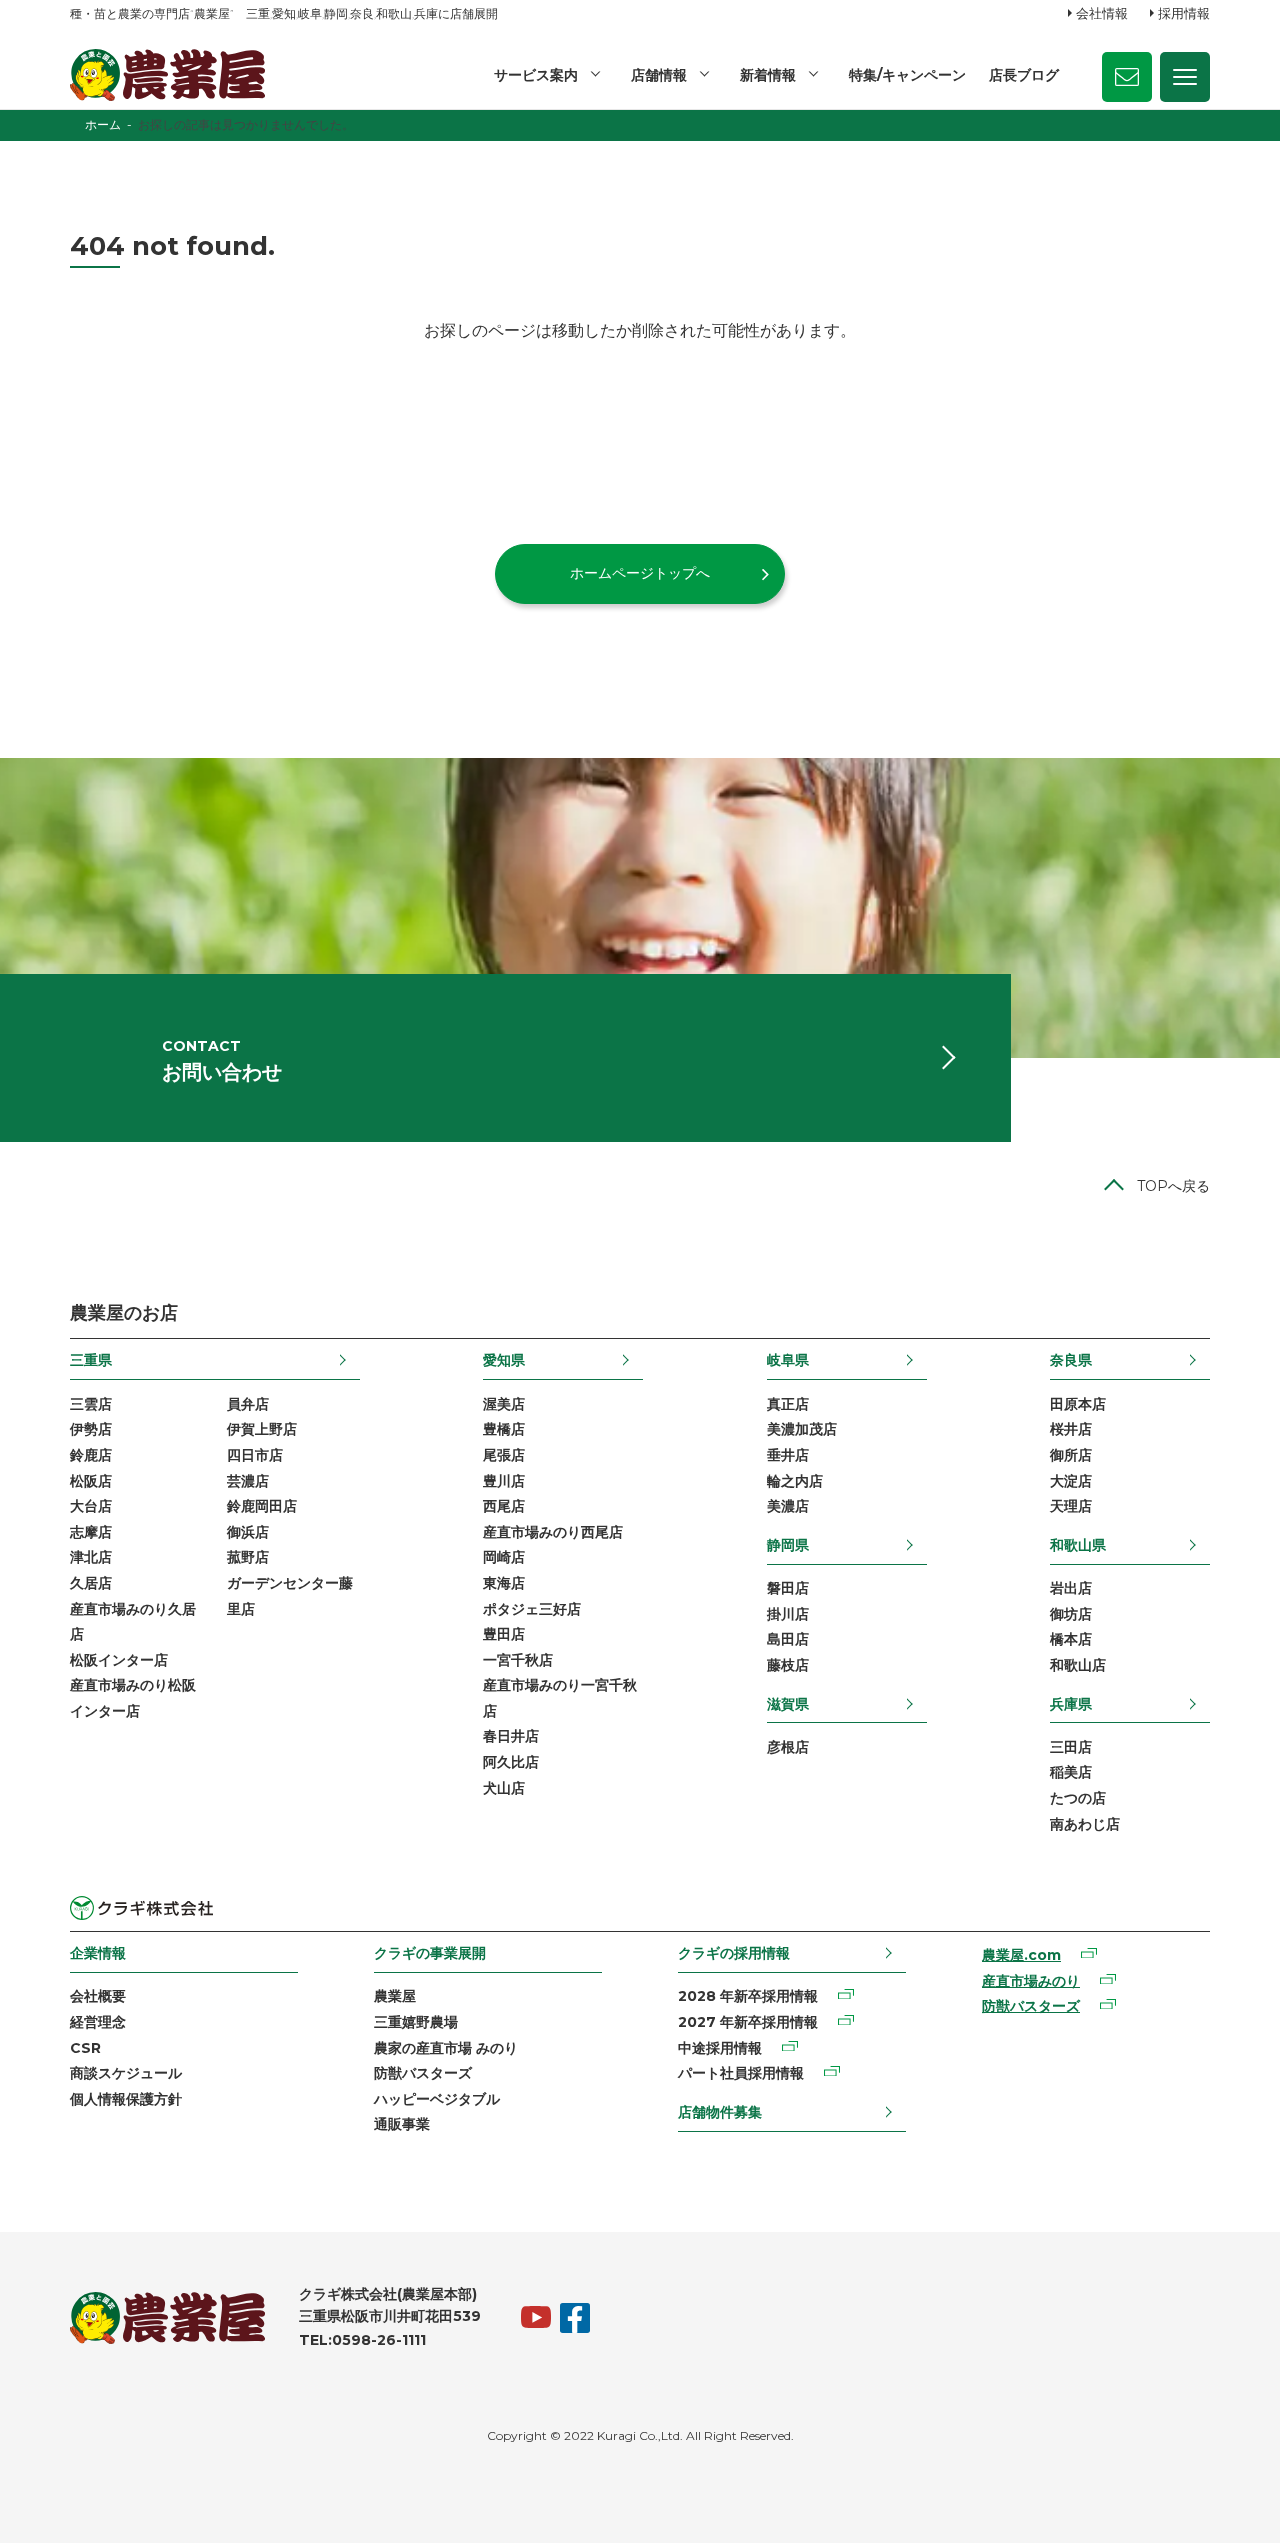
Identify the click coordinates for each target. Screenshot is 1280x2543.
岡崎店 (504, 1557)
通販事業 (402, 2124)
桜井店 (1071, 1429)
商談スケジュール (126, 2073)
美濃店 (788, 1506)
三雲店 (91, 1404)
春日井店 (511, 1736)
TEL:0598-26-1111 (362, 2340)
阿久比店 (511, 1762)
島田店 (788, 1639)
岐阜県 (788, 1360)
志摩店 (91, 1532)
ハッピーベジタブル (437, 2099)
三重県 (91, 1360)
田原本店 (1078, 1404)
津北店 (91, 1557)
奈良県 (1071, 1360)
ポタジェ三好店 (532, 1609)
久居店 (91, 1583)
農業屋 (395, 1996)
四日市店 (255, 1455)
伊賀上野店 (262, 1429)
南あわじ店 (1085, 1824)
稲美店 (1071, 1772)
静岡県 (788, 1545)
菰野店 (248, 1557)
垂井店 (788, 1455)
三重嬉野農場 (416, 2022)
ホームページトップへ (640, 573)
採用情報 (1184, 13)
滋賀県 (788, 1704)
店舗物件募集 (720, 2112)
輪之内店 (795, 1481)
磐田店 (788, 1588)
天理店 (1071, 1506)
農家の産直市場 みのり (446, 2048)
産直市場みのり (1031, 1981)
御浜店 (248, 1532)
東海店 (504, 1583)
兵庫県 (1071, 1704)
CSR (85, 2048)
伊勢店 (91, 1429)
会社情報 (1102, 13)
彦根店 (788, 1747)
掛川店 (788, 1614)
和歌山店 (1078, 1665)
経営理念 (98, 2022)
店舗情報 (659, 75)
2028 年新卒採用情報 (748, 1996)
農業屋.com (1021, 1955)
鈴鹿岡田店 (262, 1506)
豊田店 (504, 1634)
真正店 (788, 1404)
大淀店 (1071, 1481)
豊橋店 (504, 1429)
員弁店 (248, 1404)
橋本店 (1071, 1639)
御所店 (1071, 1455)
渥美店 (504, 1404)
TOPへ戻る (1173, 1186)
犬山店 (504, 1788)
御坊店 (1071, 1614)
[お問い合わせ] (1127, 77)
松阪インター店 (119, 1660)
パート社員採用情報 (741, 2073)
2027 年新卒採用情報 (748, 2022)
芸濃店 (248, 1481)
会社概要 (98, 1996)
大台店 (91, 1506)
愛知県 (504, 1360)
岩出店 (1071, 1588)
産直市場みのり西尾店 (553, 1532)
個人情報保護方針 (126, 2099)
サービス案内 (536, 75)
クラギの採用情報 (734, 1953)
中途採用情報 (720, 2048)
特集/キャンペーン (907, 75)
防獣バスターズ (423, 2073)
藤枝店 (788, 1665)
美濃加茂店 (802, 1429)
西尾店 (504, 1506)
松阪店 (91, 1481)
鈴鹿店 (91, 1455)
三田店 (1071, 1747)
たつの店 (1078, 1798)
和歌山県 (1078, 1545)
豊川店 (504, 1481)
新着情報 (768, 75)
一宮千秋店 (518, 1660)
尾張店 (504, 1455)
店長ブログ (1024, 75)
